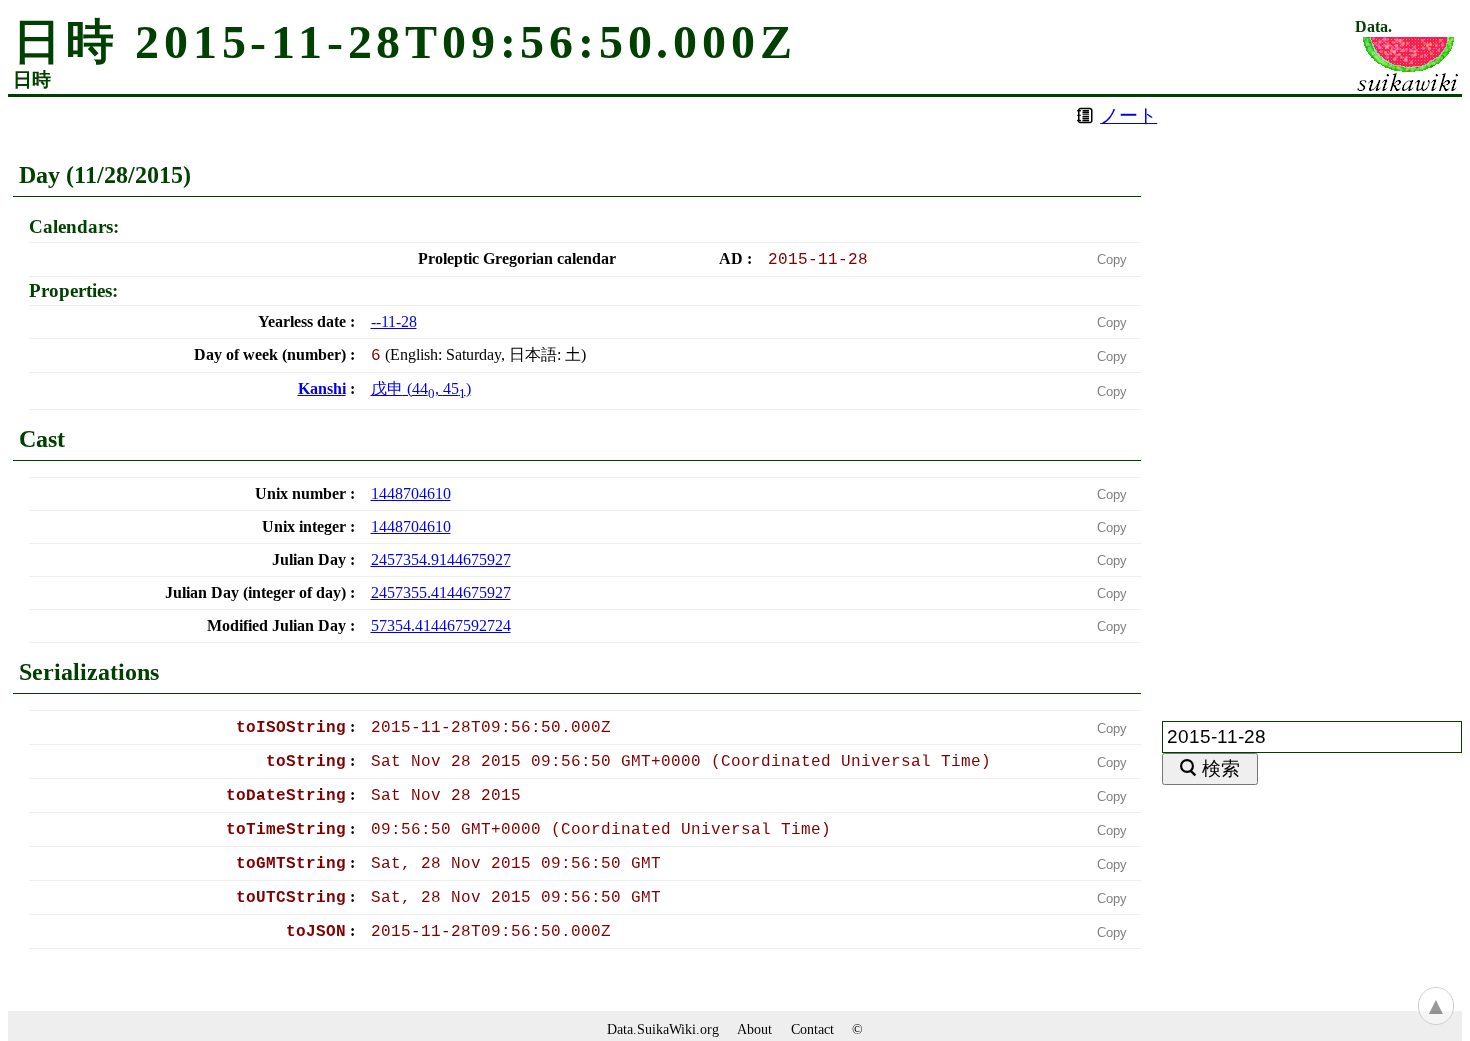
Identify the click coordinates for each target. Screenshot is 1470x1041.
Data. (1373, 27)
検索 (1221, 768)
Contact (812, 1029)
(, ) (421, 388)
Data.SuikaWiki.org (663, 1029)
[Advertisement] (1312, 397)
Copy (1112, 259)
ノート (1128, 115)
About (754, 1029)
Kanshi (322, 388)
